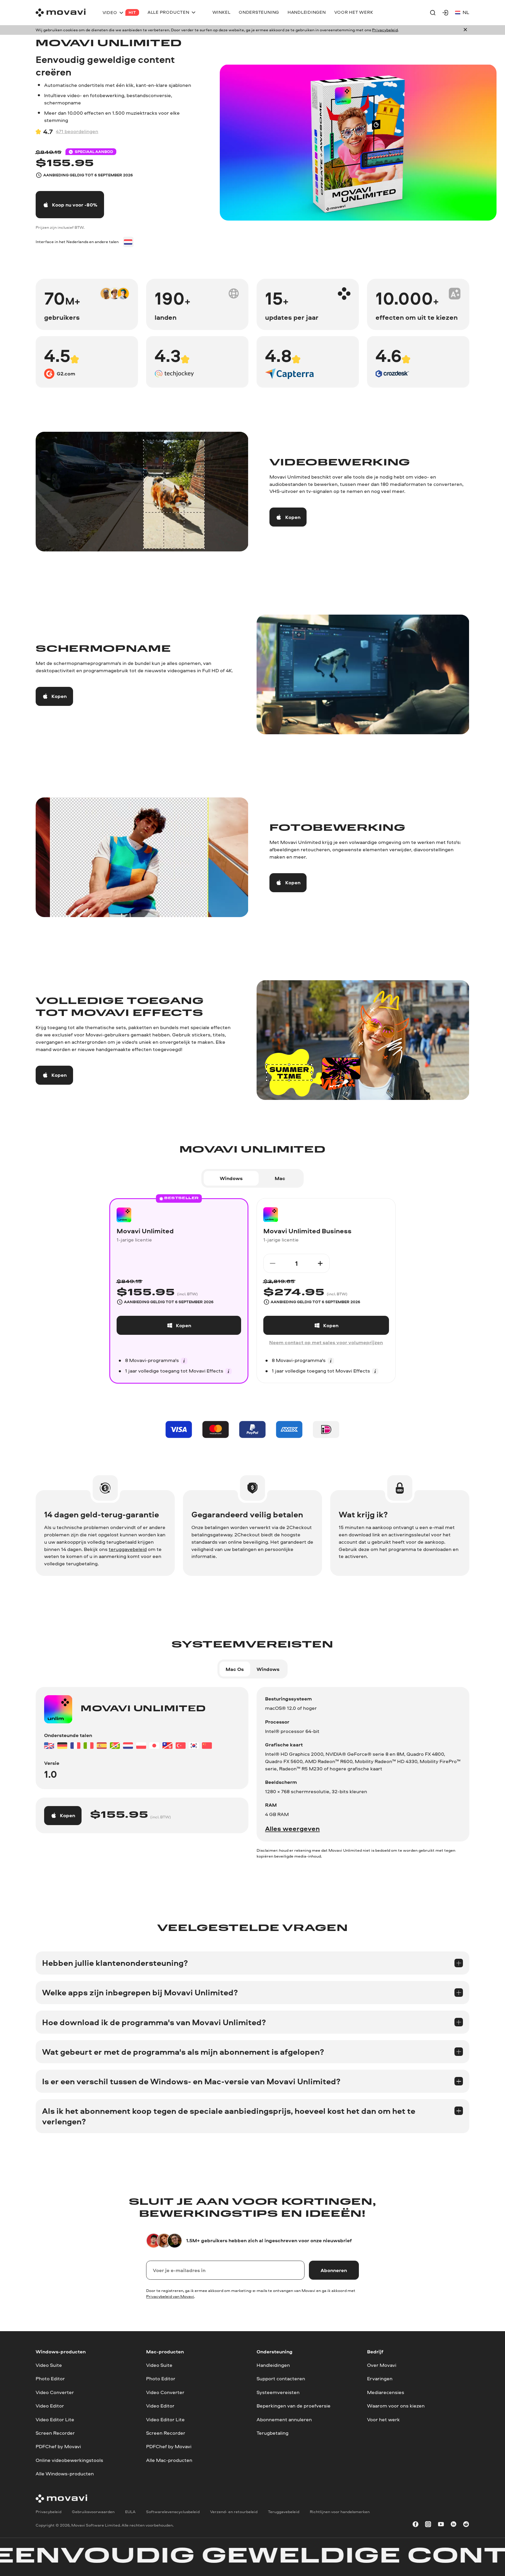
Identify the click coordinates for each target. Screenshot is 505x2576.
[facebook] (416, 2525)
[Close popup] (465, 30)
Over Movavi (382, 2365)
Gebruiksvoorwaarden (93, 2512)
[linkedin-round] (454, 2525)
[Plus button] (320, 1263)
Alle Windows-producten (65, 2473)
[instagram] (428, 2525)
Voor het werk (383, 2419)
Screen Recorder (55, 2433)
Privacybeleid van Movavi (170, 2296)
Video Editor (50, 2406)
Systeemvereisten (278, 2392)
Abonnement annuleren (284, 2419)
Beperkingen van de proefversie (294, 2406)
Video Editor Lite (55, 2419)
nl (466, 12)
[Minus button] (272, 1263)
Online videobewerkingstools (69, 2460)
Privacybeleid (385, 30)
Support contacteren (281, 2378)
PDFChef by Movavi (58, 2446)
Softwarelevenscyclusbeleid (173, 2512)
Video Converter (55, 2392)
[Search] (433, 13)
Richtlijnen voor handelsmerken (340, 2512)
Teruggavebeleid (284, 2512)
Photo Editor (50, 2378)
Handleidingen (273, 2365)
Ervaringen (380, 2378)
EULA (130, 2512)
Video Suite (49, 2365)
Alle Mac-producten (169, 2460)
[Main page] (61, 13)
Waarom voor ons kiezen (396, 2406)
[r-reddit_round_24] (466, 2525)
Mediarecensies (386, 2392)
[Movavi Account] (445, 13)
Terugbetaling (273, 2433)
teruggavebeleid (128, 1549)
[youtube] (441, 2525)
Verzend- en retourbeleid (234, 2512)
